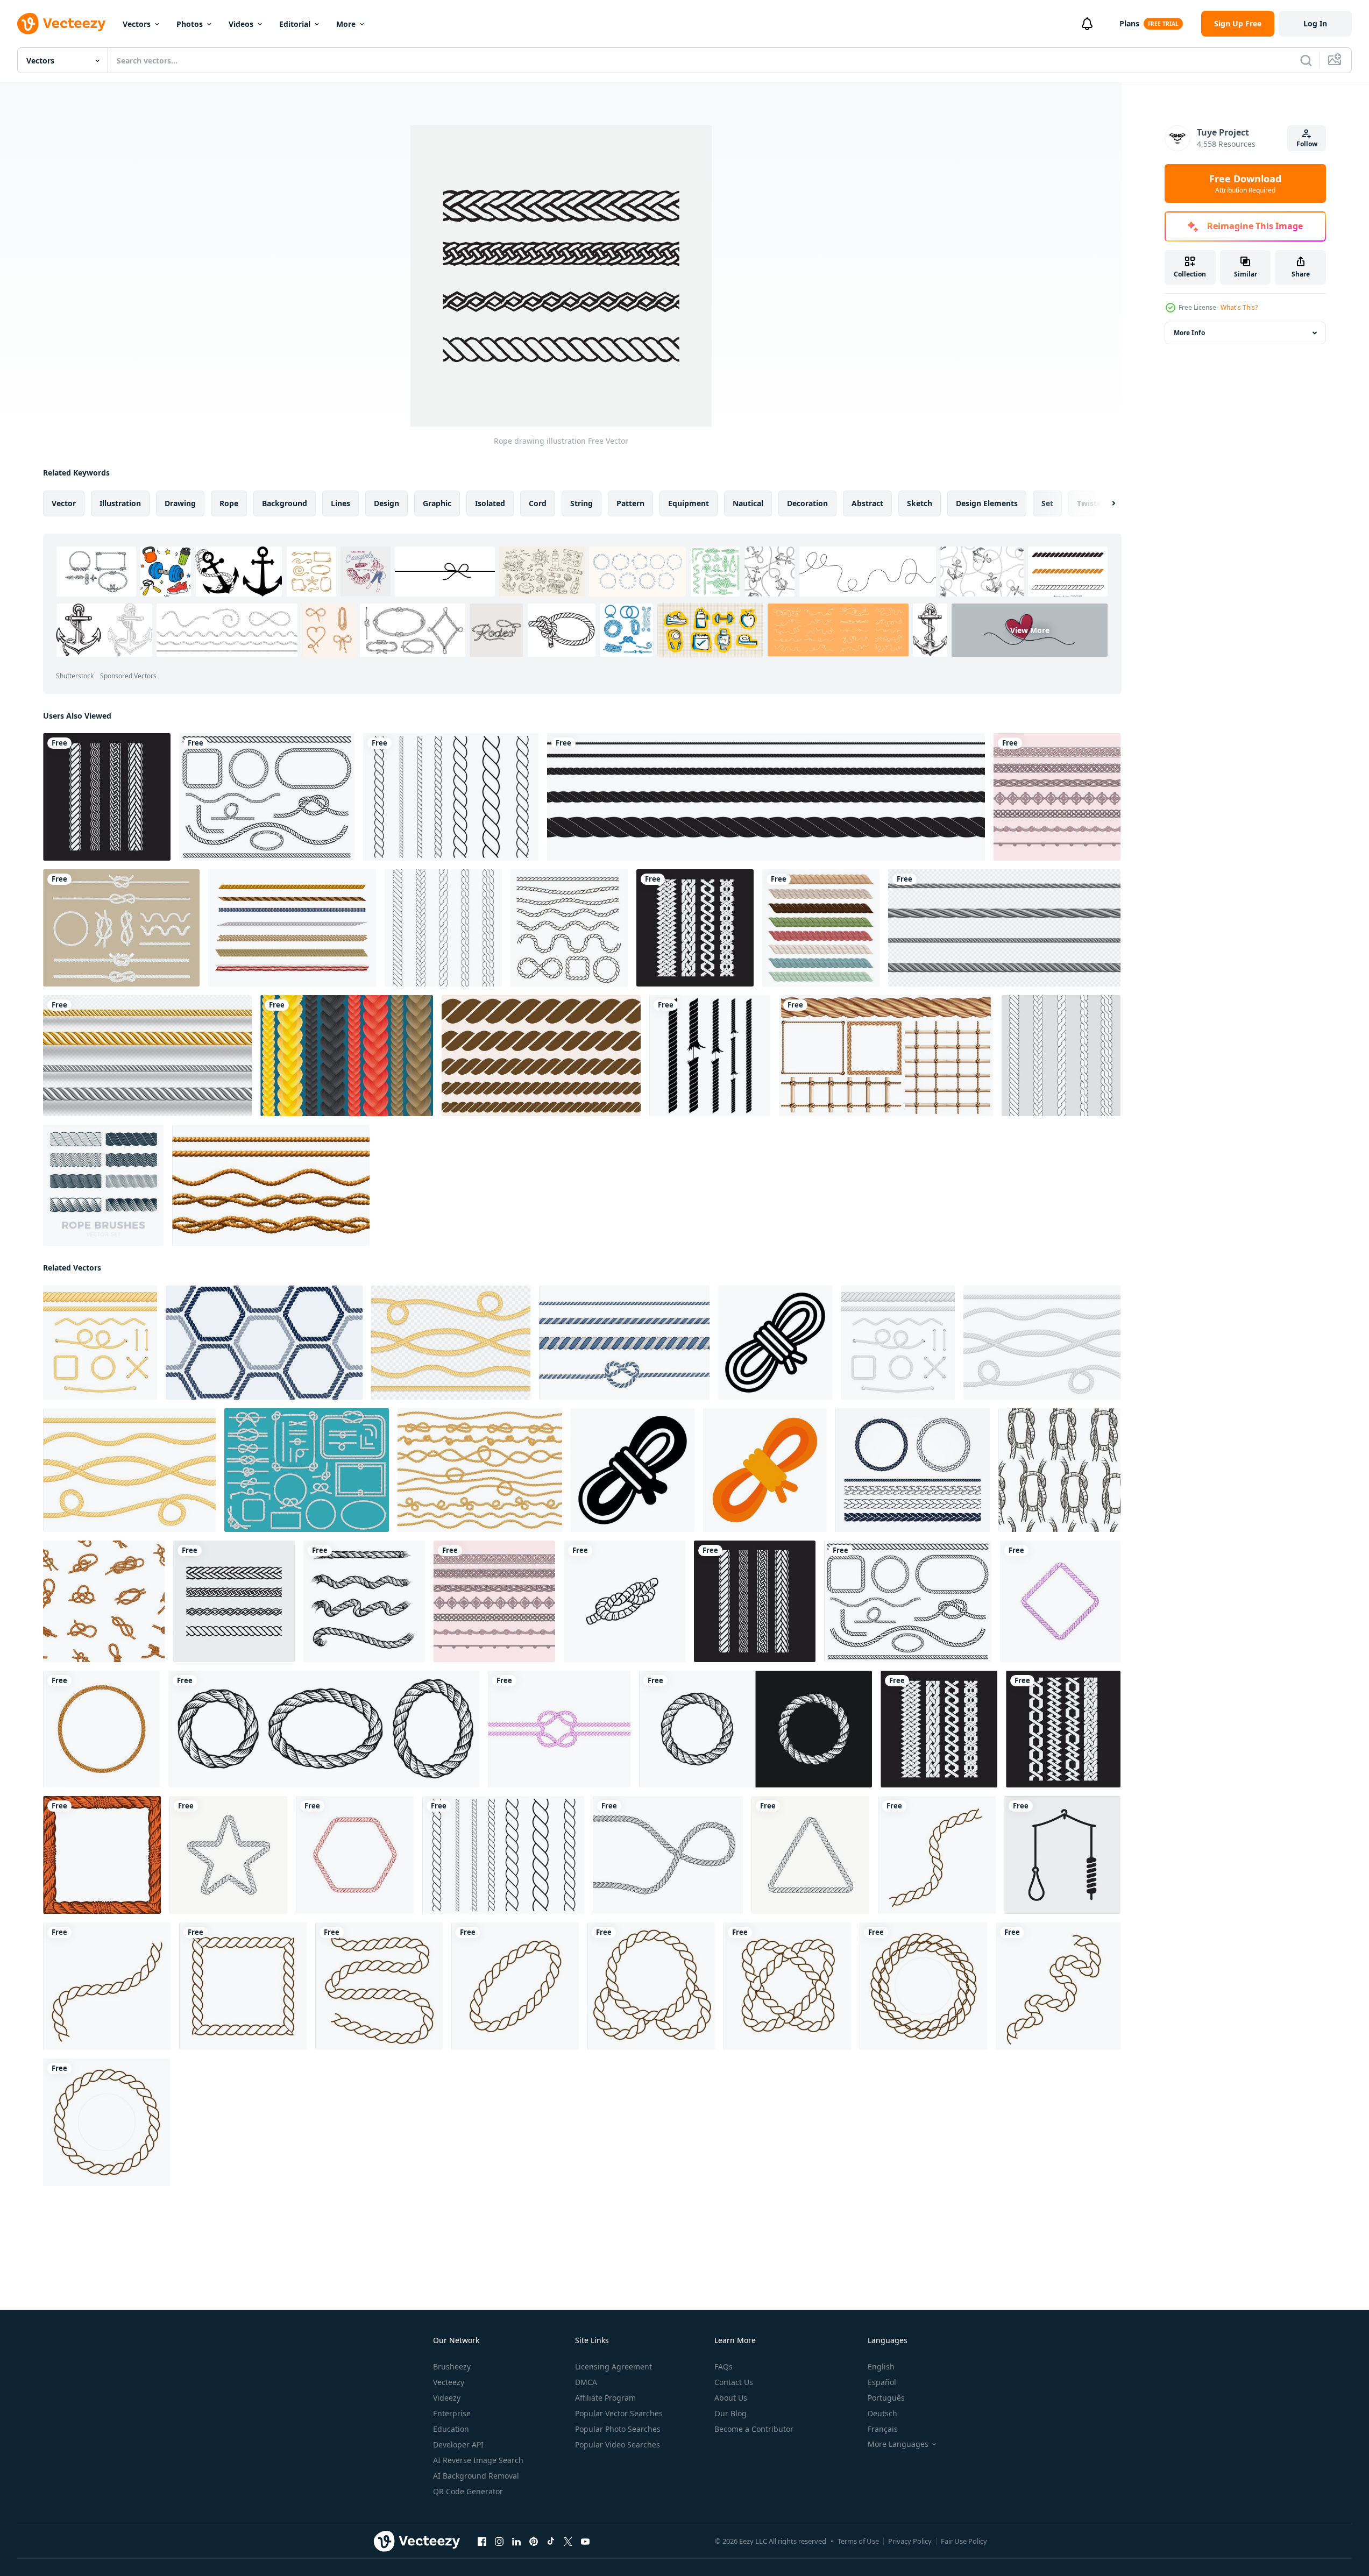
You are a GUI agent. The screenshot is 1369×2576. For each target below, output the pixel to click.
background (285, 503)
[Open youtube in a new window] (585, 2542)
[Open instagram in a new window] (499, 2542)
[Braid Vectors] (347, 1056)
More (346, 24)
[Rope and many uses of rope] (886, 1056)
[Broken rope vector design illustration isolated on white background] (710, 1056)
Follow (1307, 144)
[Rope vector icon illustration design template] (913, 1470)
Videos (241, 24)
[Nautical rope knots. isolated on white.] (364, 1601)
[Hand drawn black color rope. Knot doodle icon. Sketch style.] (625, 1601)
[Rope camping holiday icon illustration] (775, 1343)
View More (1030, 630)
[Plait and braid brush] (443, 928)
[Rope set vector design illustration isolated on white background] (267, 797)
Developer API (458, 2444)
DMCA (586, 2382)
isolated (490, 503)
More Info (1189, 333)
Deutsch (882, 2413)
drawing (180, 503)
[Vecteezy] (61, 24)
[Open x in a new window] (568, 2542)
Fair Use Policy (964, 2541)
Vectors (137, 24)
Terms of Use (858, 2541)
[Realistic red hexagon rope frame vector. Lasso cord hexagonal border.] (355, 1855)
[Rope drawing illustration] (234, 1601)
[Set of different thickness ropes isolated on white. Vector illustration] (898, 1343)
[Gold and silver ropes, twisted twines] (147, 1056)
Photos (190, 24)
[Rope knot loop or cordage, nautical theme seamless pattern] (1059, 1470)
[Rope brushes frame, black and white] (756, 1729)
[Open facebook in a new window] (482, 2542)
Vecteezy (449, 2382)
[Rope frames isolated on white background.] (101, 1729)
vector (64, 503)
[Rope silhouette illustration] (1062, 1855)
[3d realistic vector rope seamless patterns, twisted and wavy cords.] (271, 1185)
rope (229, 503)
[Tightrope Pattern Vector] (292, 928)
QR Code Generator (468, 2491)
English (881, 2366)
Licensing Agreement (613, 2366)
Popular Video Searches (618, 2444)
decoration (807, 503)
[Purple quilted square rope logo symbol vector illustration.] (1060, 1601)
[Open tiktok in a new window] (551, 2542)
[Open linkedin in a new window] (516, 2542)
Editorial (295, 24)
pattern (630, 503)
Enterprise (452, 2413)
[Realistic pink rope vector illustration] (559, 1729)
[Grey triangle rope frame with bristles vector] (810, 1855)
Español (882, 2382)
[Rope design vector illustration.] (695, 928)
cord (538, 503)
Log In (1315, 23)
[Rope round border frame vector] (937, 1855)
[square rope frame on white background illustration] (102, 1855)
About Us (731, 2398)
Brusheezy (452, 2366)
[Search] (1306, 60)
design (386, 503)
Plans (1129, 23)
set (1047, 503)
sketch (920, 503)
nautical (748, 503)
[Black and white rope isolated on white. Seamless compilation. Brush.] (766, 797)
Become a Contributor (754, 2429)
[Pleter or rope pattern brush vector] (1057, 797)
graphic (437, 503)
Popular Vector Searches (619, 2413)
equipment (689, 503)
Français (883, 2429)
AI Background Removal (476, 2476)
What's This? (1239, 307)
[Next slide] (1104, 503)
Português (886, 2398)
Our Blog (730, 2413)
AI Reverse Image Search (478, 2460)
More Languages (898, 2444)
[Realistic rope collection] (821, 928)
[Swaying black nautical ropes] (569, 928)
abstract (867, 503)
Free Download (1245, 183)
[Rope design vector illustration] (107, 797)
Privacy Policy (910, 2541)
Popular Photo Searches (618, 2429)
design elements (987, 503)
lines (341, 503)
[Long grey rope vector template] (668, 1855)
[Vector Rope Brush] (121, 928)
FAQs (723, 2366)
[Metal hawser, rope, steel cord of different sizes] (1004, 928)
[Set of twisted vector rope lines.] (541, 1056)
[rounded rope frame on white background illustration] (324, 1729)
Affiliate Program (605, 2398)
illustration (120, 503)
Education (451, 2429)
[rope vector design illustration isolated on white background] (451, 797)
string (581, 503)
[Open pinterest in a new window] (534, 2542)
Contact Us (734, 2382)
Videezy (447, 2398)
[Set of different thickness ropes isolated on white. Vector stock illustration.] (100, 1343)
